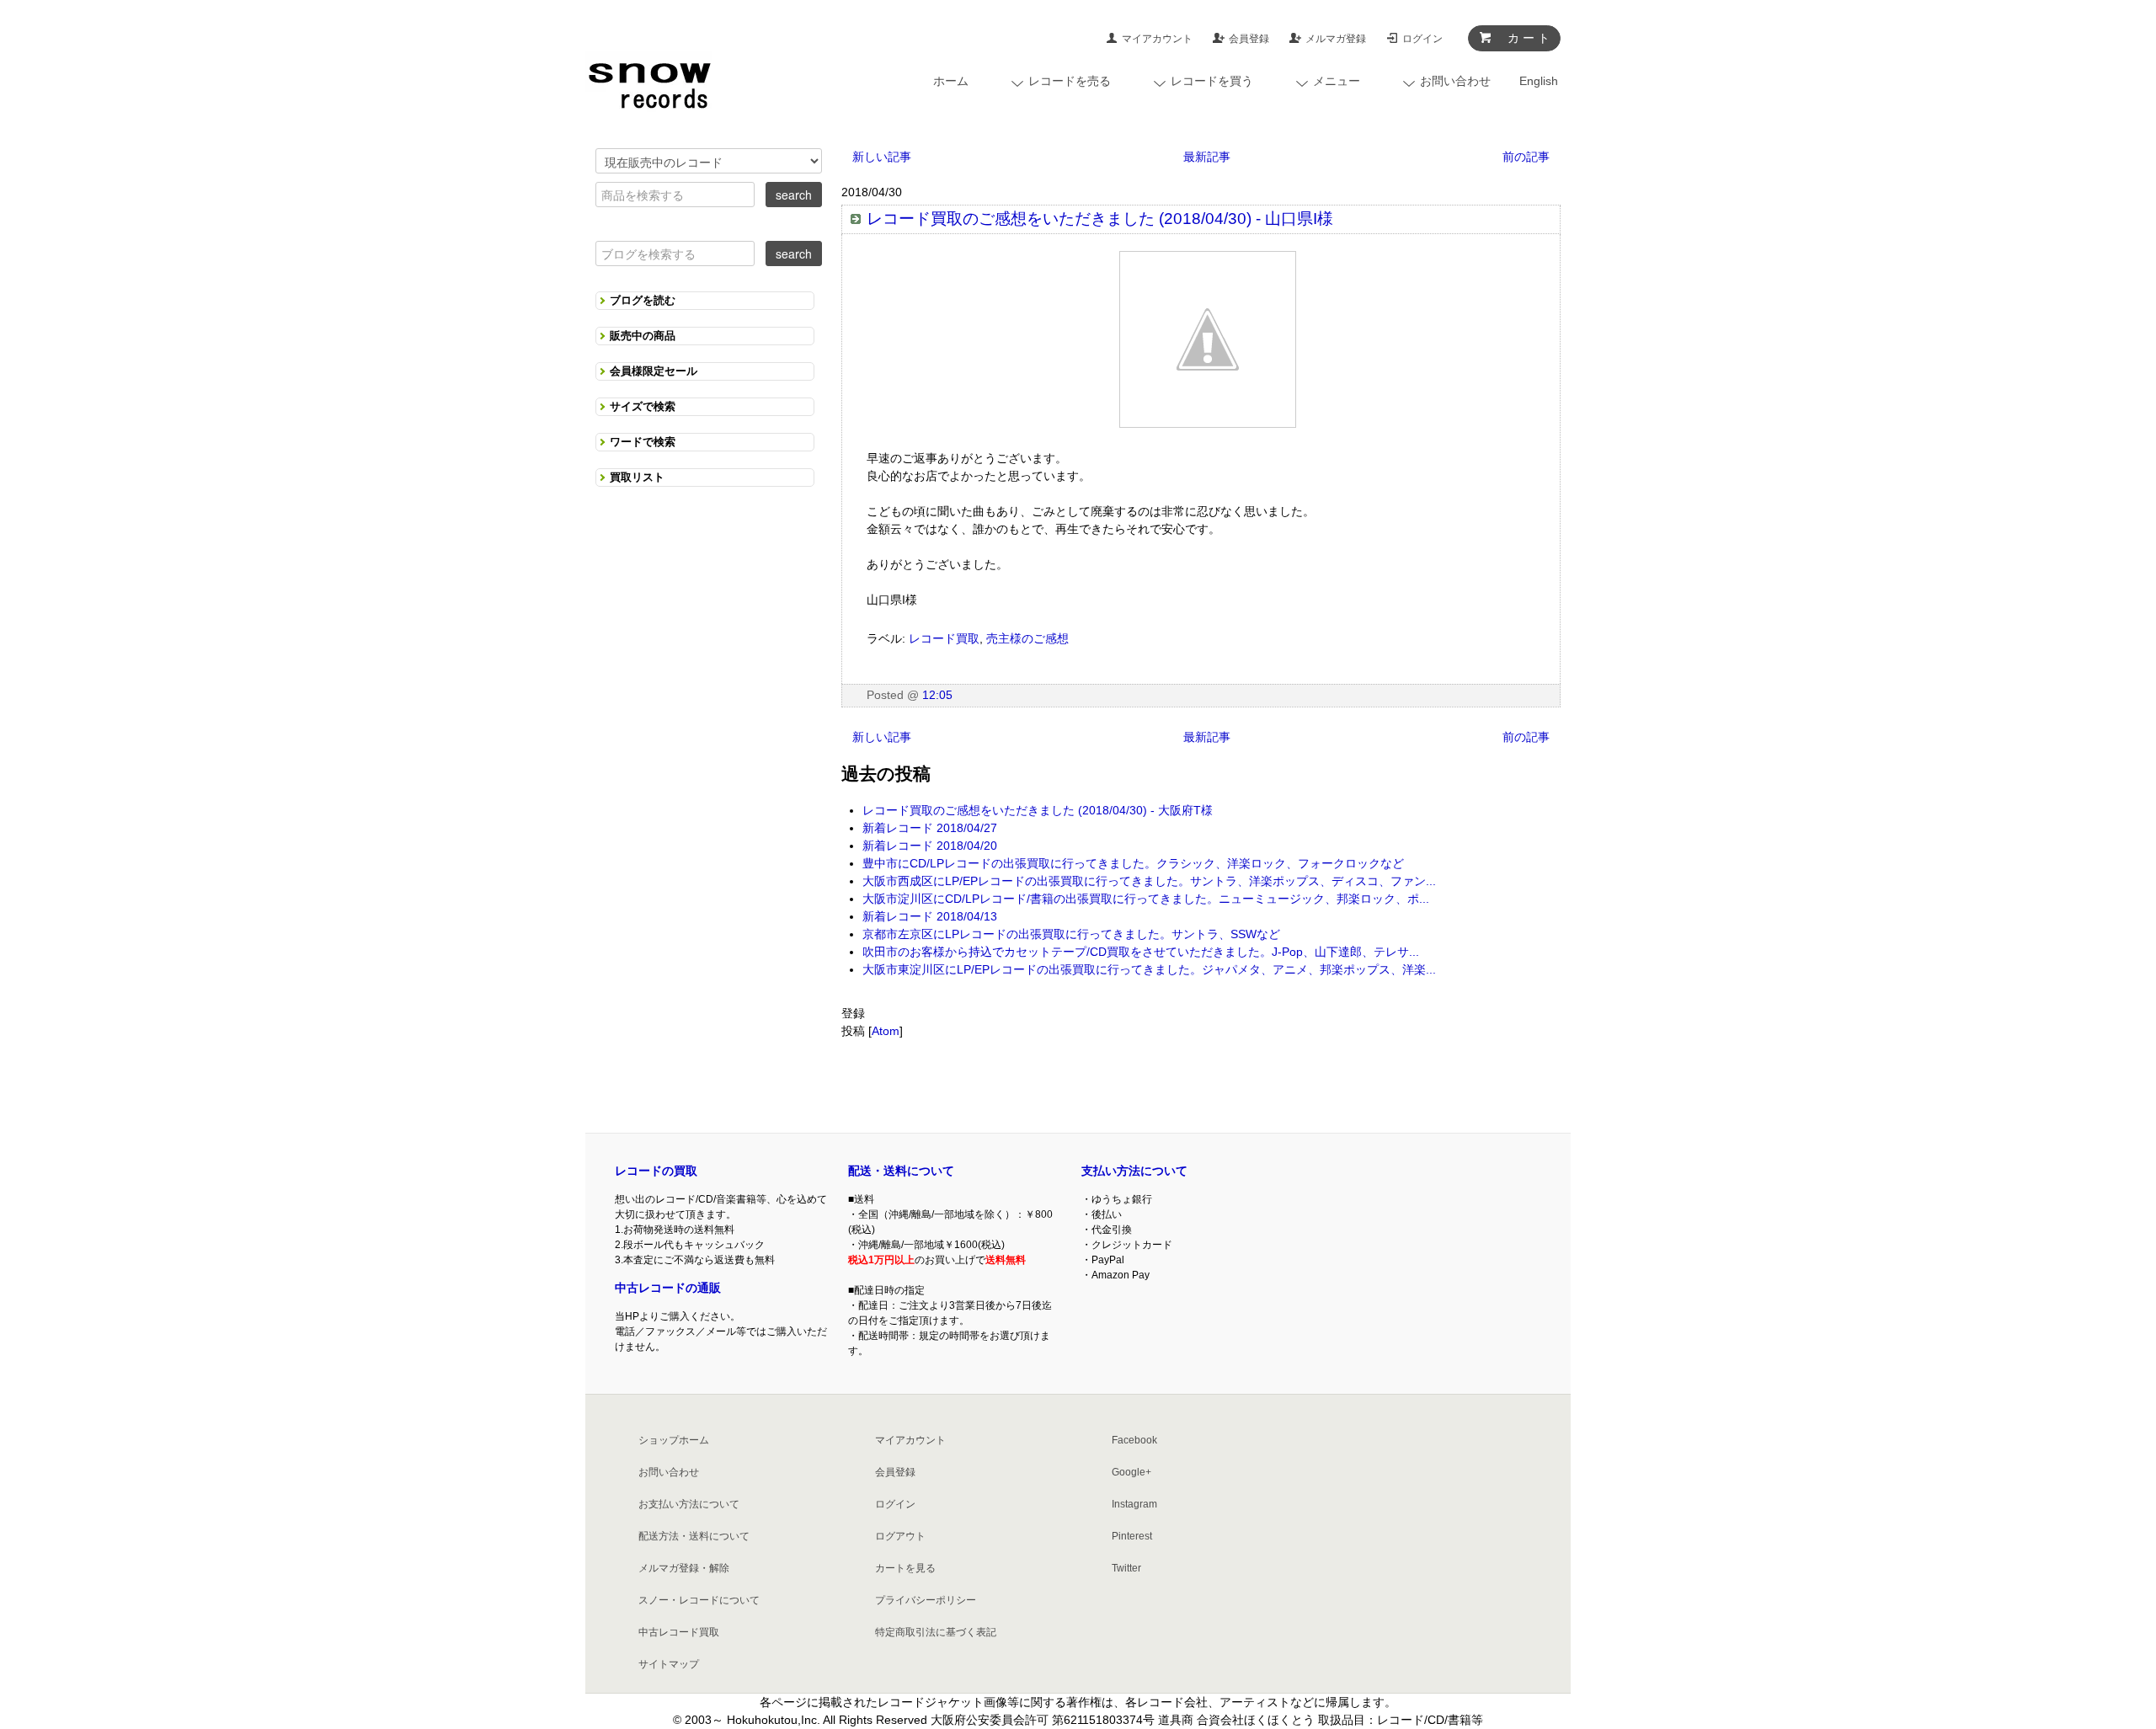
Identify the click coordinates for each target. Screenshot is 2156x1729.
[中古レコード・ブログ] (648, 82)
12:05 (937, 695)
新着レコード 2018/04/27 (930, 828)
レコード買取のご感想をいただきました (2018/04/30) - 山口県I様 (1100, 219)
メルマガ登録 (1336, 39)
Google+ (1131, 1472)
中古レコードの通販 (668, 1288)
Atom (886, 1031)
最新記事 (1207, 157)
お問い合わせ (669, 1472)
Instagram (1134, 1504)
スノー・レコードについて (699, 1600)
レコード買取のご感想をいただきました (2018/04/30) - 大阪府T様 (1038, 810)
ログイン (1422, 39)
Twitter (1126, 1568)
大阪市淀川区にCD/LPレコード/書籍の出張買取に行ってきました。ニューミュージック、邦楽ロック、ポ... (1146, 899)
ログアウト (900, 1536)
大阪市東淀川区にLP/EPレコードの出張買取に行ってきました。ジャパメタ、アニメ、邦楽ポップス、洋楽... (1149, 969)
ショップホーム (674, 1440)
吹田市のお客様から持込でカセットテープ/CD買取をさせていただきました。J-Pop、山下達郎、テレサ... (1141, 952)
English (1539, 81)
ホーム (951, 81)
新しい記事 (882, 157)
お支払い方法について (689, 1504)
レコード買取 (944, 638)
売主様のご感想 (1027, 638)
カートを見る (905, 1568)
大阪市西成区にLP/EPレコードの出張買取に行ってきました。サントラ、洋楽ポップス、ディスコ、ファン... (1149, 881)
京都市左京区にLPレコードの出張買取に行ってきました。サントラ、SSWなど (1071, 934)
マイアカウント (1157, 39)
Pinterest (1132, 1536)
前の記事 (1526, 157)
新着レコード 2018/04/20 (930, 846)
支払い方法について (1134, 1171)
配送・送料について (901, 1171)
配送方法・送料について (694, 1536)
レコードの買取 (656, 1171)
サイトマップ (669, 1664)
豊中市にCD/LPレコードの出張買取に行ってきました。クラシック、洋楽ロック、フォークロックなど (1133, 863)
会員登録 (1249, 39)
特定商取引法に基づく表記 (936, 1632)
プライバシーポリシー (926, 1600)
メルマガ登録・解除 (684, 1568)
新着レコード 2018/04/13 (930, 916)
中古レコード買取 (679, 1632)
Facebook (1134, 1440)
